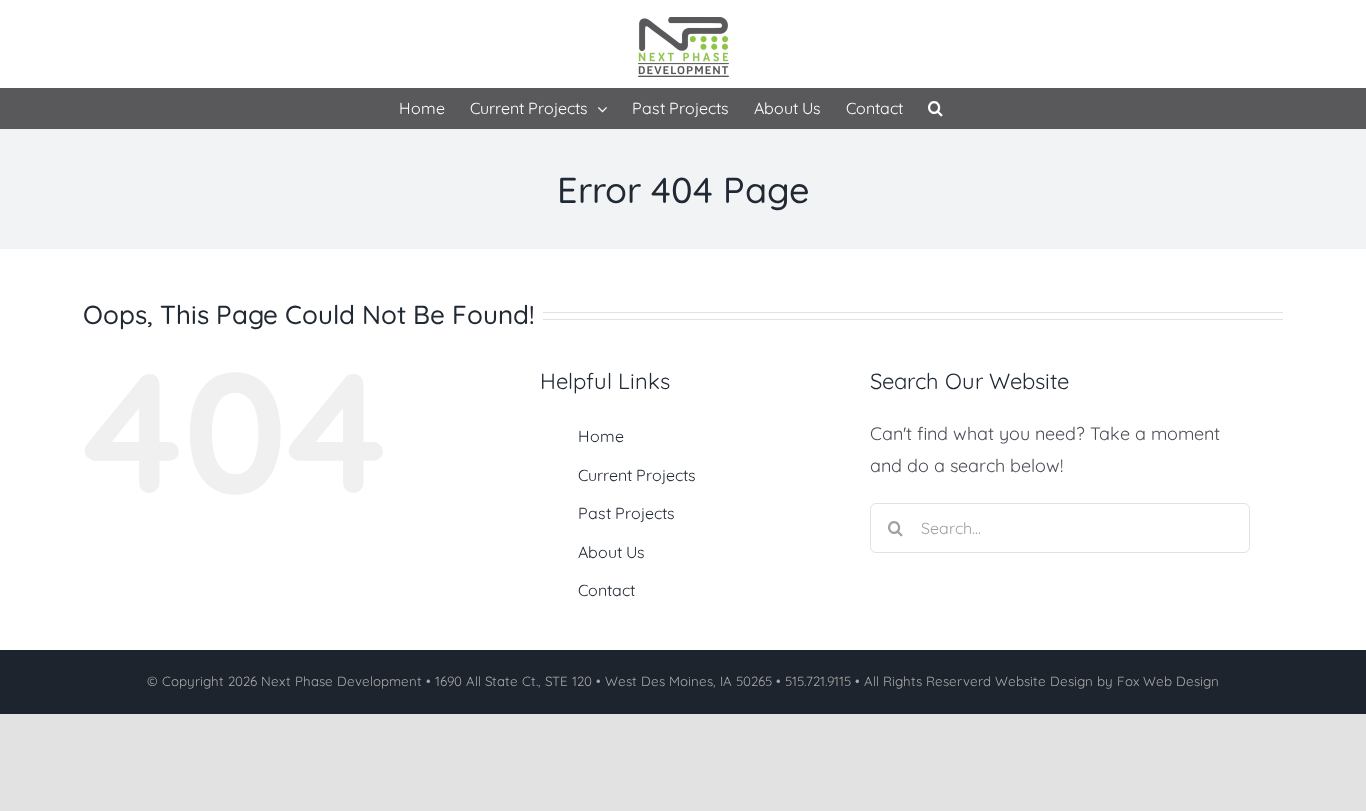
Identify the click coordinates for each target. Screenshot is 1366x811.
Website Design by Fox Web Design (1107, 681)
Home (601, 436)
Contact (606, 590)
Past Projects (626, 513)
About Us (611, 552)
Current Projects (637, 475)
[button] (935, 108)
